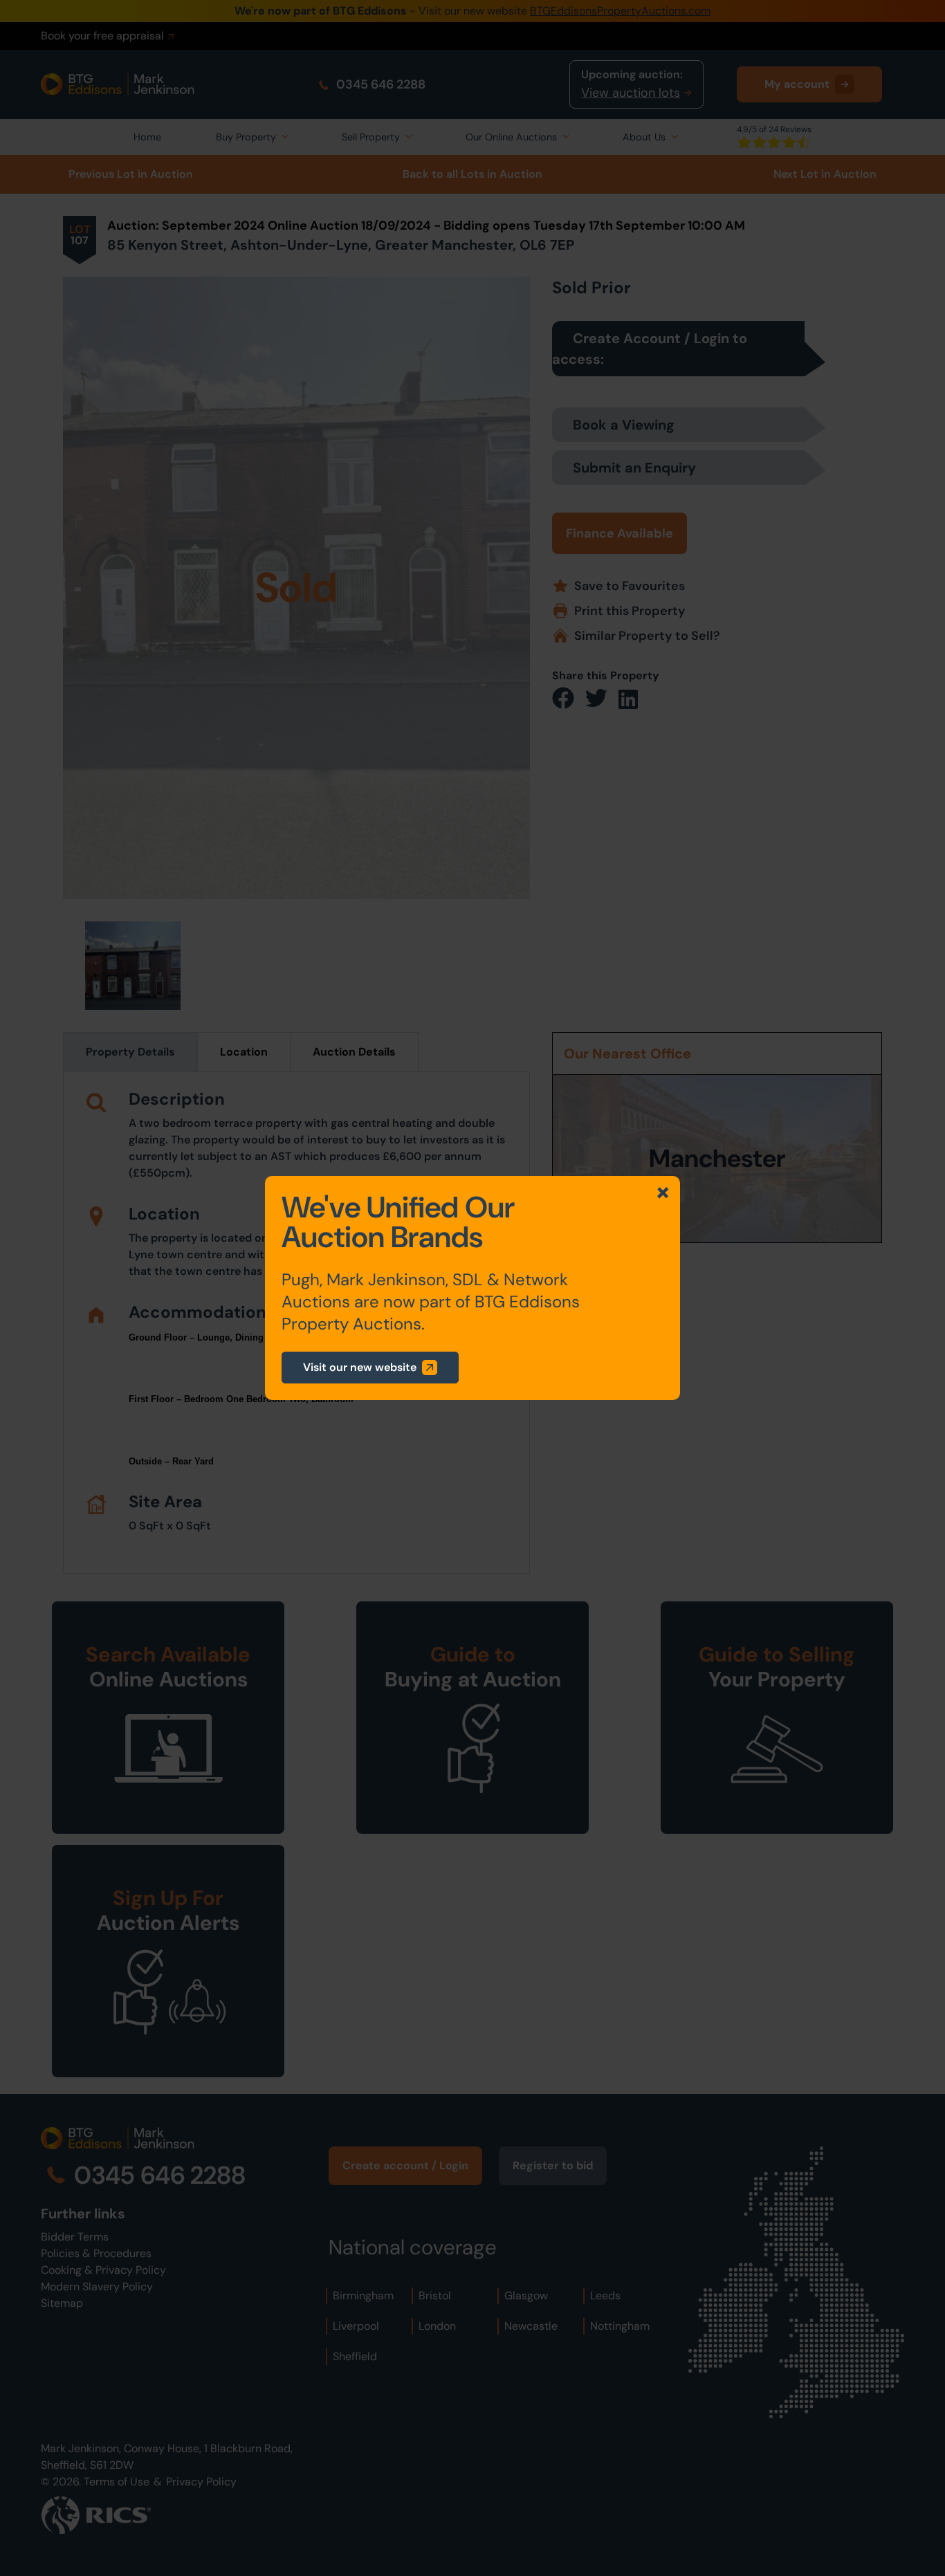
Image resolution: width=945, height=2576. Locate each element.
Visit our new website (360, 1367)
